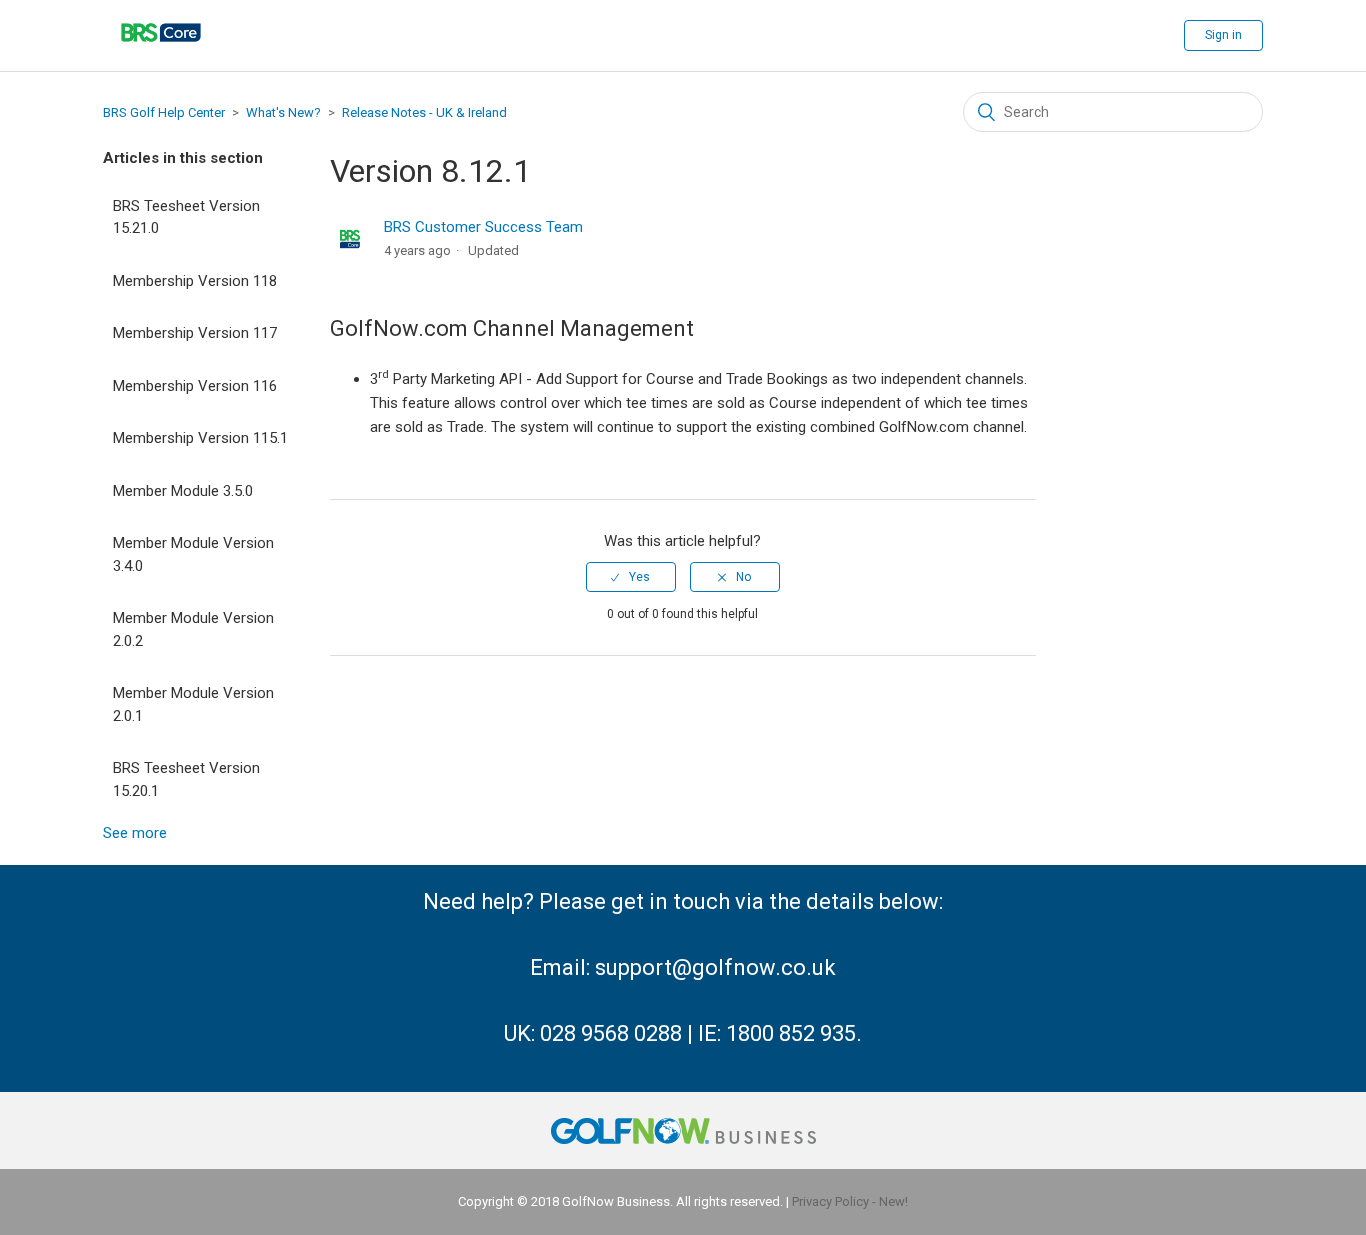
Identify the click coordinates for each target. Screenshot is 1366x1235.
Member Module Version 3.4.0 (193, 554)
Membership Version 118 (195, 281)
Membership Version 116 (195, 386)
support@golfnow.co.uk (715, 967)
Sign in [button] (1223, 35)
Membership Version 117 (195, 333)
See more (135, 833)
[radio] (631, 577)
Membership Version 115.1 (200, 438)
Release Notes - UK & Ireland (424, 112)
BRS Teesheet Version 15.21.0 (186, 217)
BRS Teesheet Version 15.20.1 (186, 779)
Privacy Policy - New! (850, 1201)
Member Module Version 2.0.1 (193, 704)
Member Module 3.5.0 (183, 491)
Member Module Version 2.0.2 (193, 629)
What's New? (283, 112)
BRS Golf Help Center (164, 112)
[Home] (161, 55)
